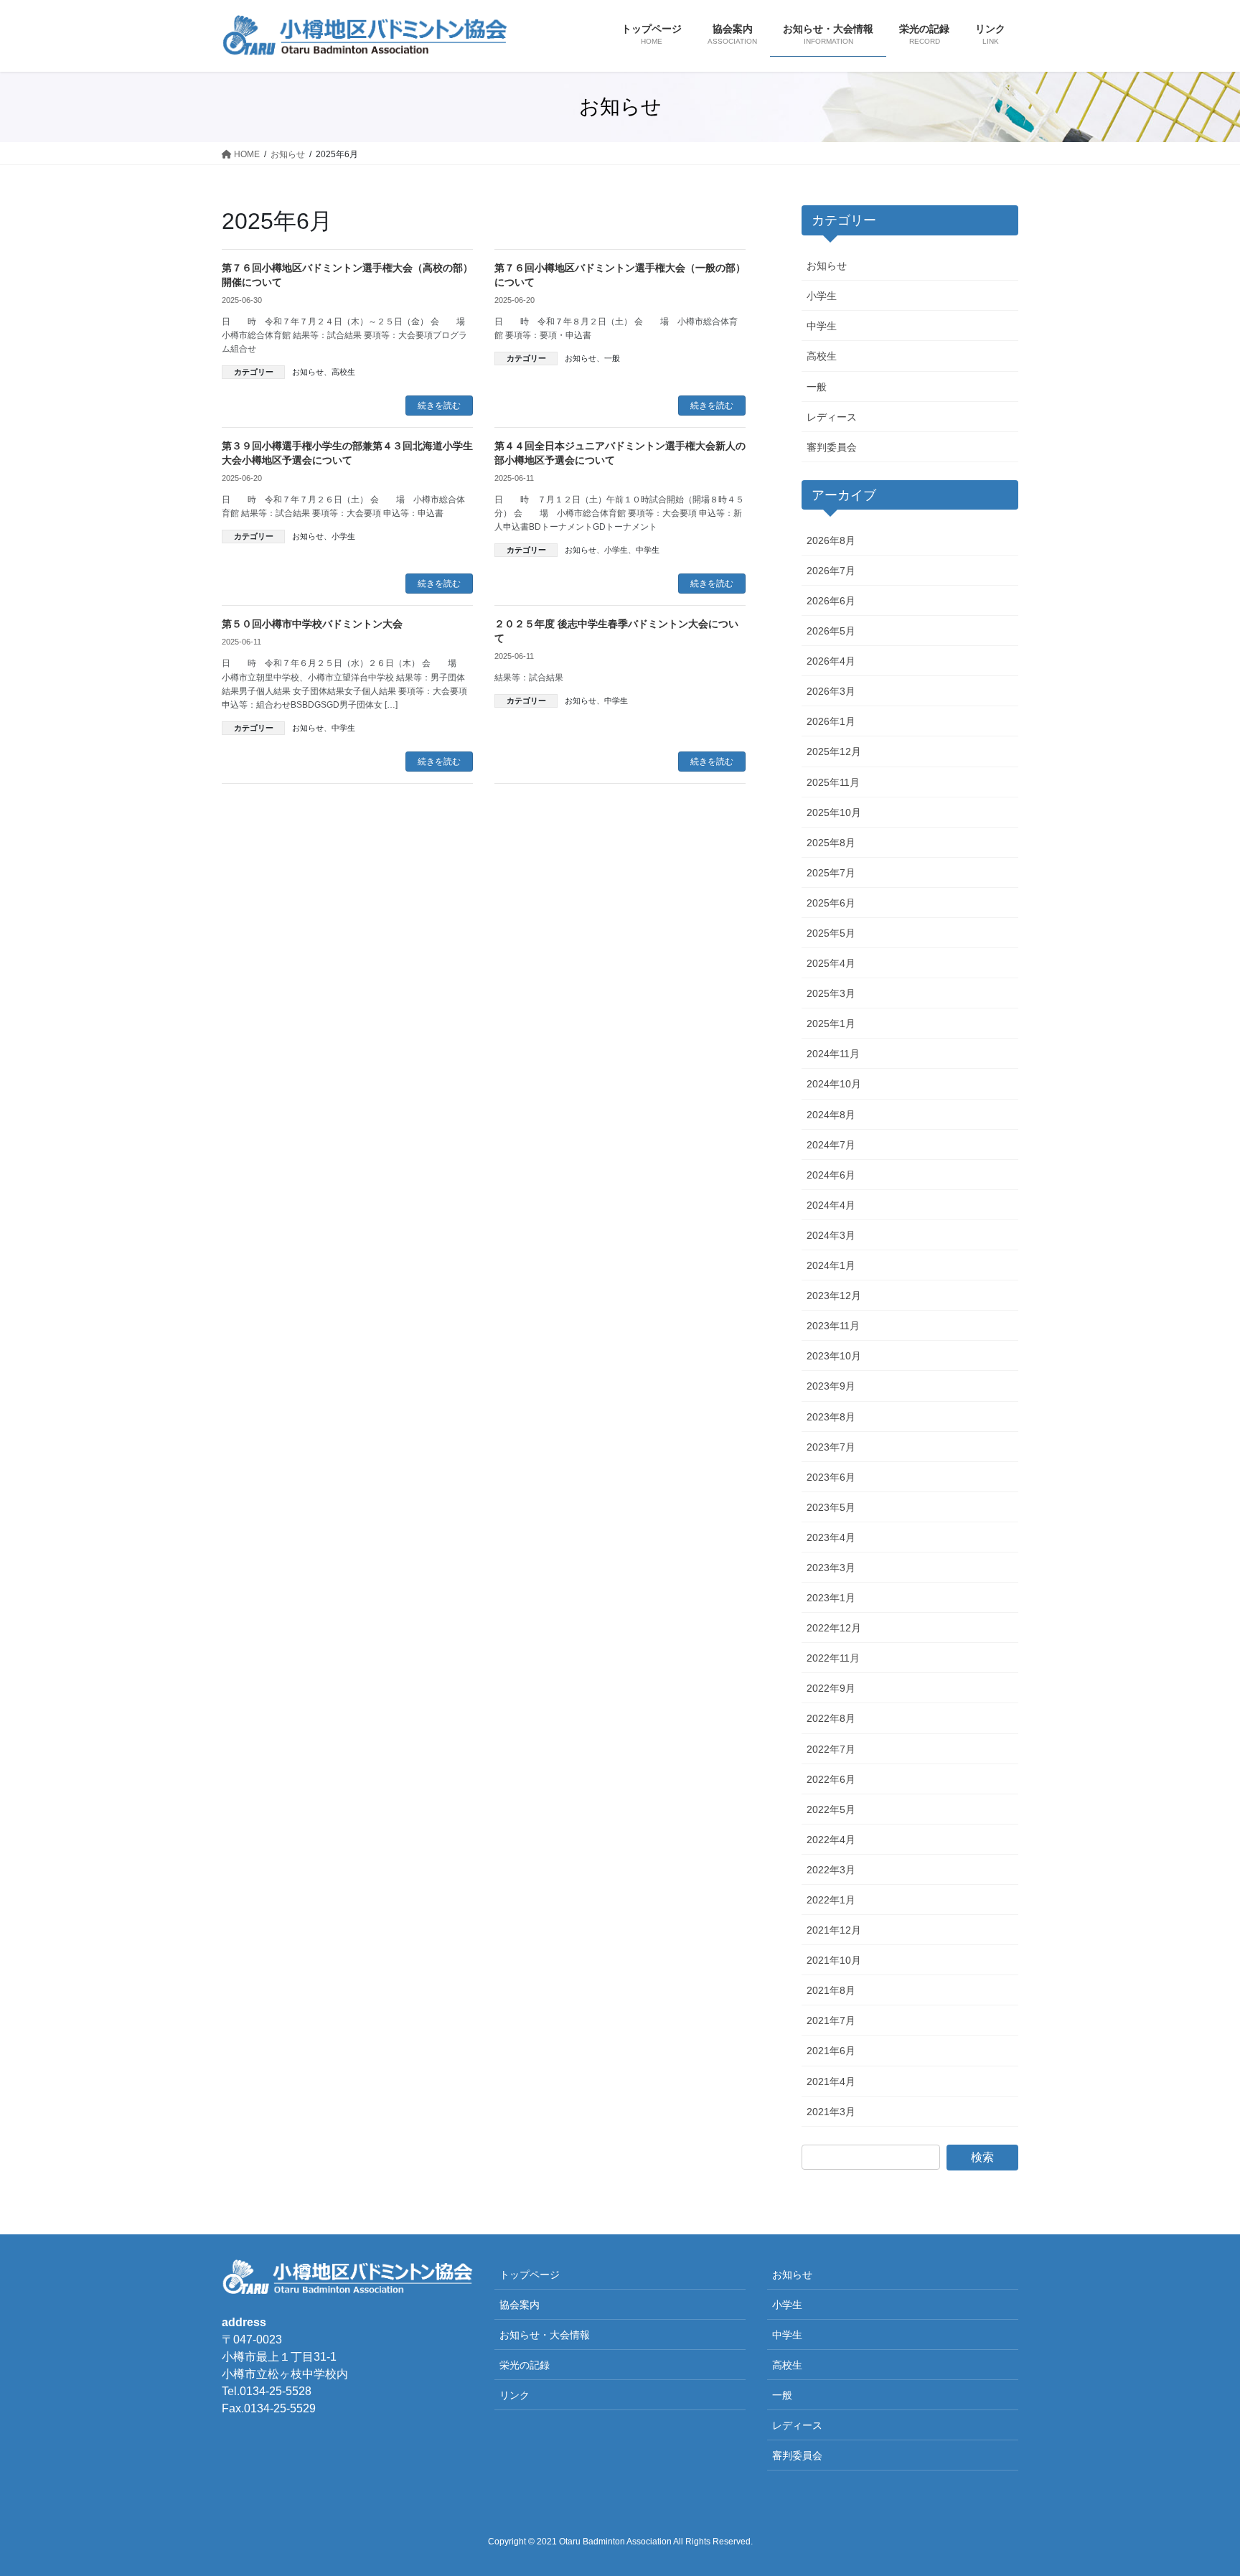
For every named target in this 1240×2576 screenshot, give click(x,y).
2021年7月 (831, 2020)
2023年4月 (831, 1537)
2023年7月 (831, 1447)
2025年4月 (831, 963)
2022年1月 (831, 1900)
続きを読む (439, 406)
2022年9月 (831, 1688)
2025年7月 (831, 873)
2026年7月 (831, 571)
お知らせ (308, 372)
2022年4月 (831, 1840)
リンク (515, 2395)
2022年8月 (831, 1718)
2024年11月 (833, 1054)
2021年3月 (831, 2112)
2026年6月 (831, 601)
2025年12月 (834, 751)
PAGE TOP (1198, 2486)
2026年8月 (831, 540)
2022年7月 (831, 1749)
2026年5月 (831, 631)
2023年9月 (831, 1386)
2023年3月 (831, 1568)
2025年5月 (831, 933)
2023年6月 (831, 1477)
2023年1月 (831, 1598)
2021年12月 (834, 1930)
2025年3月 (831, 993)
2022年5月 (831, 1809)
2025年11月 (833, 782)
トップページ (530, 2275)
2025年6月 (831, 903)
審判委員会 (832, 447)
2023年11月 (833, 1326)
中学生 (648, 550)
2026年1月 (831, 721)
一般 (612, 358)
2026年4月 (831, 661)
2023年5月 (831, 1507)
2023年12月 (834, 1296)
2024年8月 (831, 1115)
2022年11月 (833, 1658)
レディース (832, 417)
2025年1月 (831, 1024)
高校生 (343, 372)
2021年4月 (831, 2081)
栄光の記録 (525, 2365)
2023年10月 (834, 1356)
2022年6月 (831, 1779)
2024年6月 (831, 1175)
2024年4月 (831, 1205)
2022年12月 (834, 1628)
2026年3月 (831, 691)
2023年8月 (831, 1417)
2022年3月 (831, 1870)
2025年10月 (834, 812)
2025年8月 (831, 843)
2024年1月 (831, 1265)
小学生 (343, 536)
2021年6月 (831, 2051)
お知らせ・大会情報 (545, 2335)
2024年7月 (831, 1145)
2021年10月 (834, 1960)
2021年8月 (831, 1990)
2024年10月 (834, 1084)
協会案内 (520, 2305)
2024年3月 (831, 1235)
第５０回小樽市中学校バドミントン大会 (312, 624)
